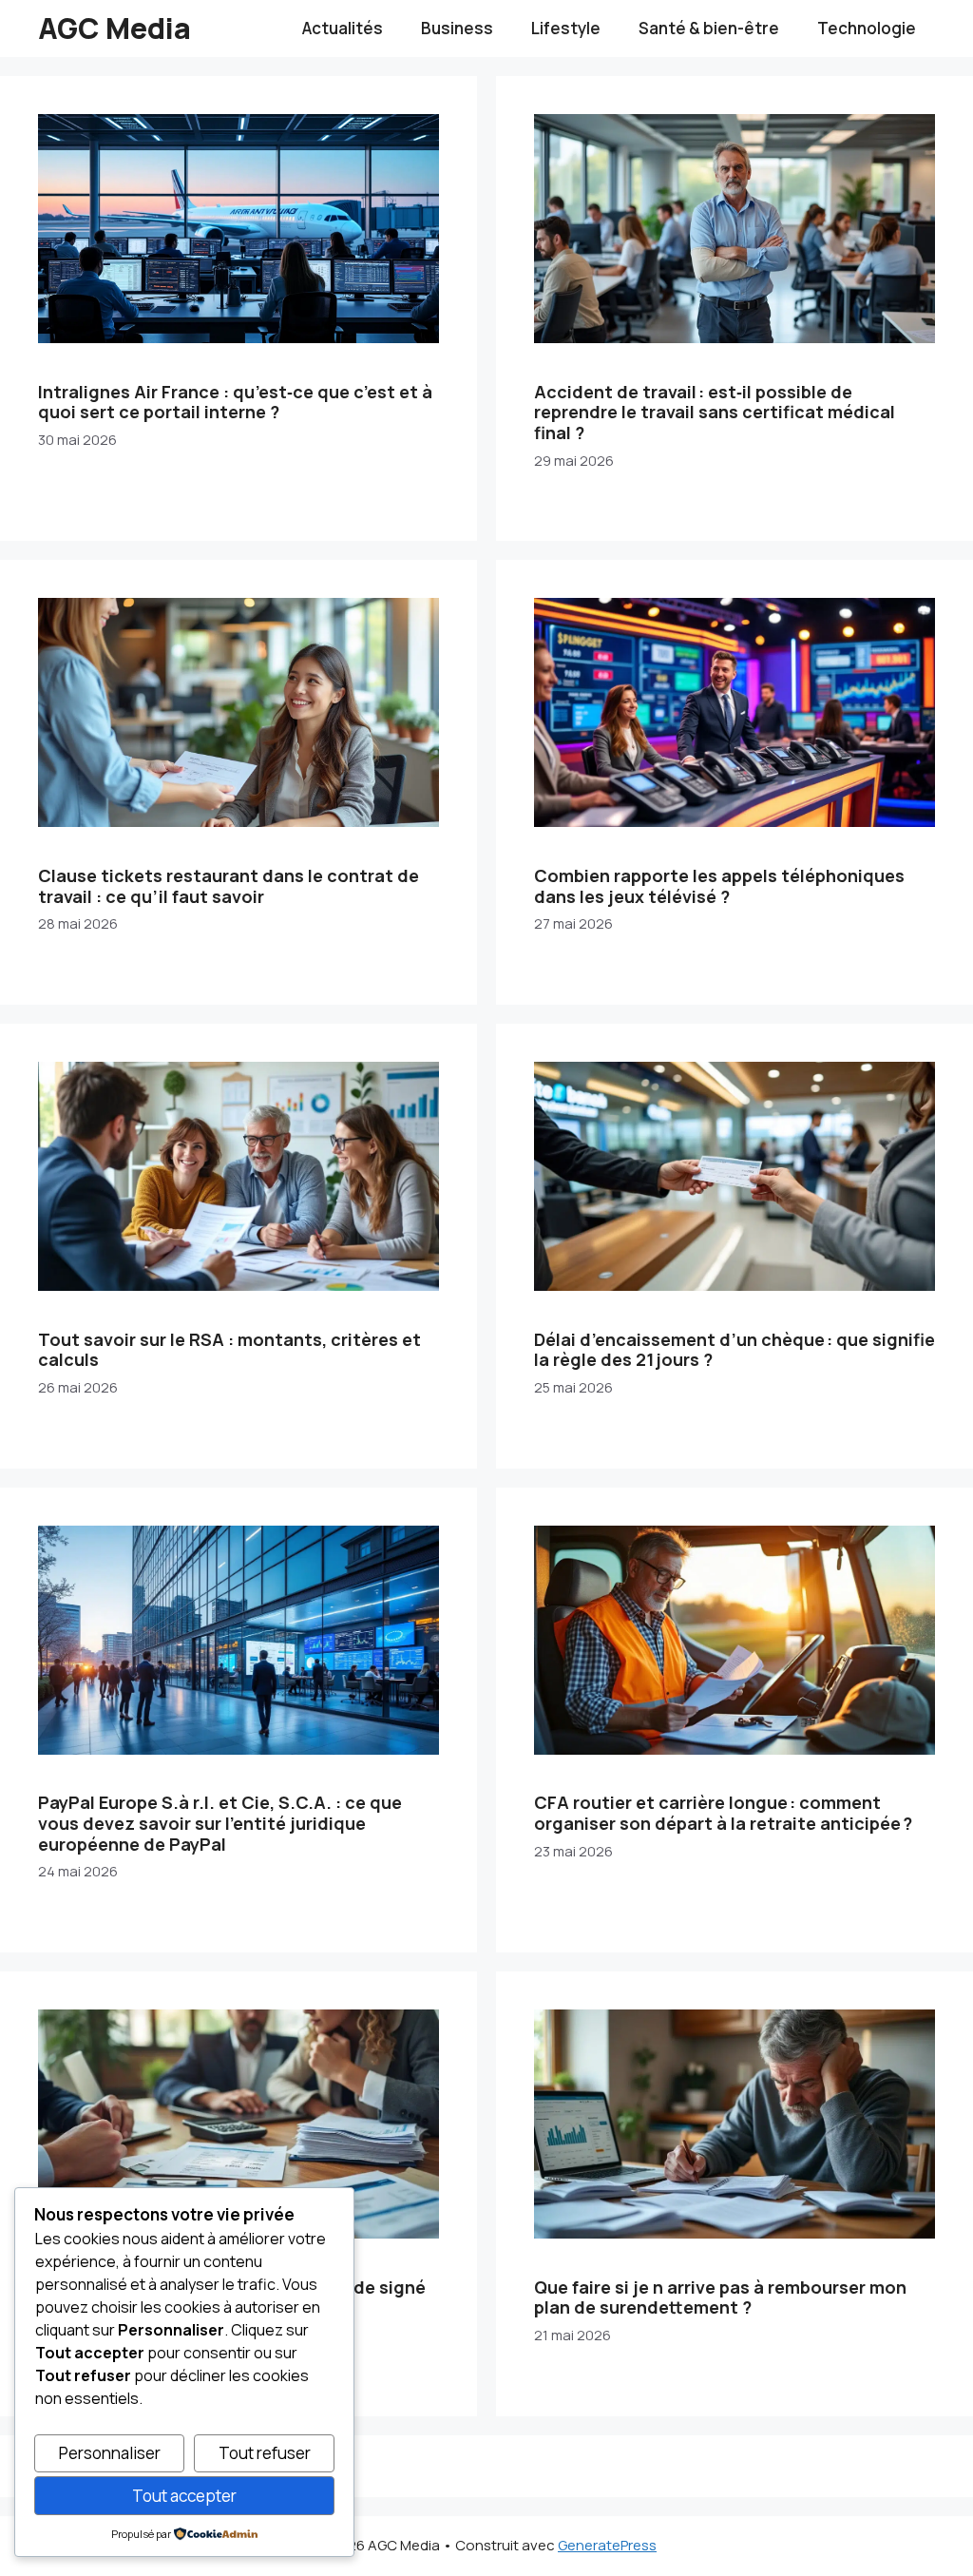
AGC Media (114, 28)
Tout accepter (184, 2496)
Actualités (343, 28)
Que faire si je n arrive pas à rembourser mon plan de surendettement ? (720, 2297)
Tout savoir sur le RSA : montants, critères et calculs (229, 1350)
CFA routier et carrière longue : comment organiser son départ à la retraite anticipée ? (723, 1813)
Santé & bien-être (709, 28)
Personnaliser (110, 2453)
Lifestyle (566, 28)
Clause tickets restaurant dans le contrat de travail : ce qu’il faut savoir (229, 886)
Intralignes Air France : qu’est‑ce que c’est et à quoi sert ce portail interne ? (235, 402)
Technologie (867, 28)
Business (457, 28)
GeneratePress (607, 2545)
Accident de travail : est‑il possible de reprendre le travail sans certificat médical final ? (715, 412)
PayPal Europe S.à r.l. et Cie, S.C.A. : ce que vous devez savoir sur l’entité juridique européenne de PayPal (220, 1823)
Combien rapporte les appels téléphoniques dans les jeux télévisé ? (719, 886)
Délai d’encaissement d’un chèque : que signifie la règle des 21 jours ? (735, 1350)
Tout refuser (265, 2453)
